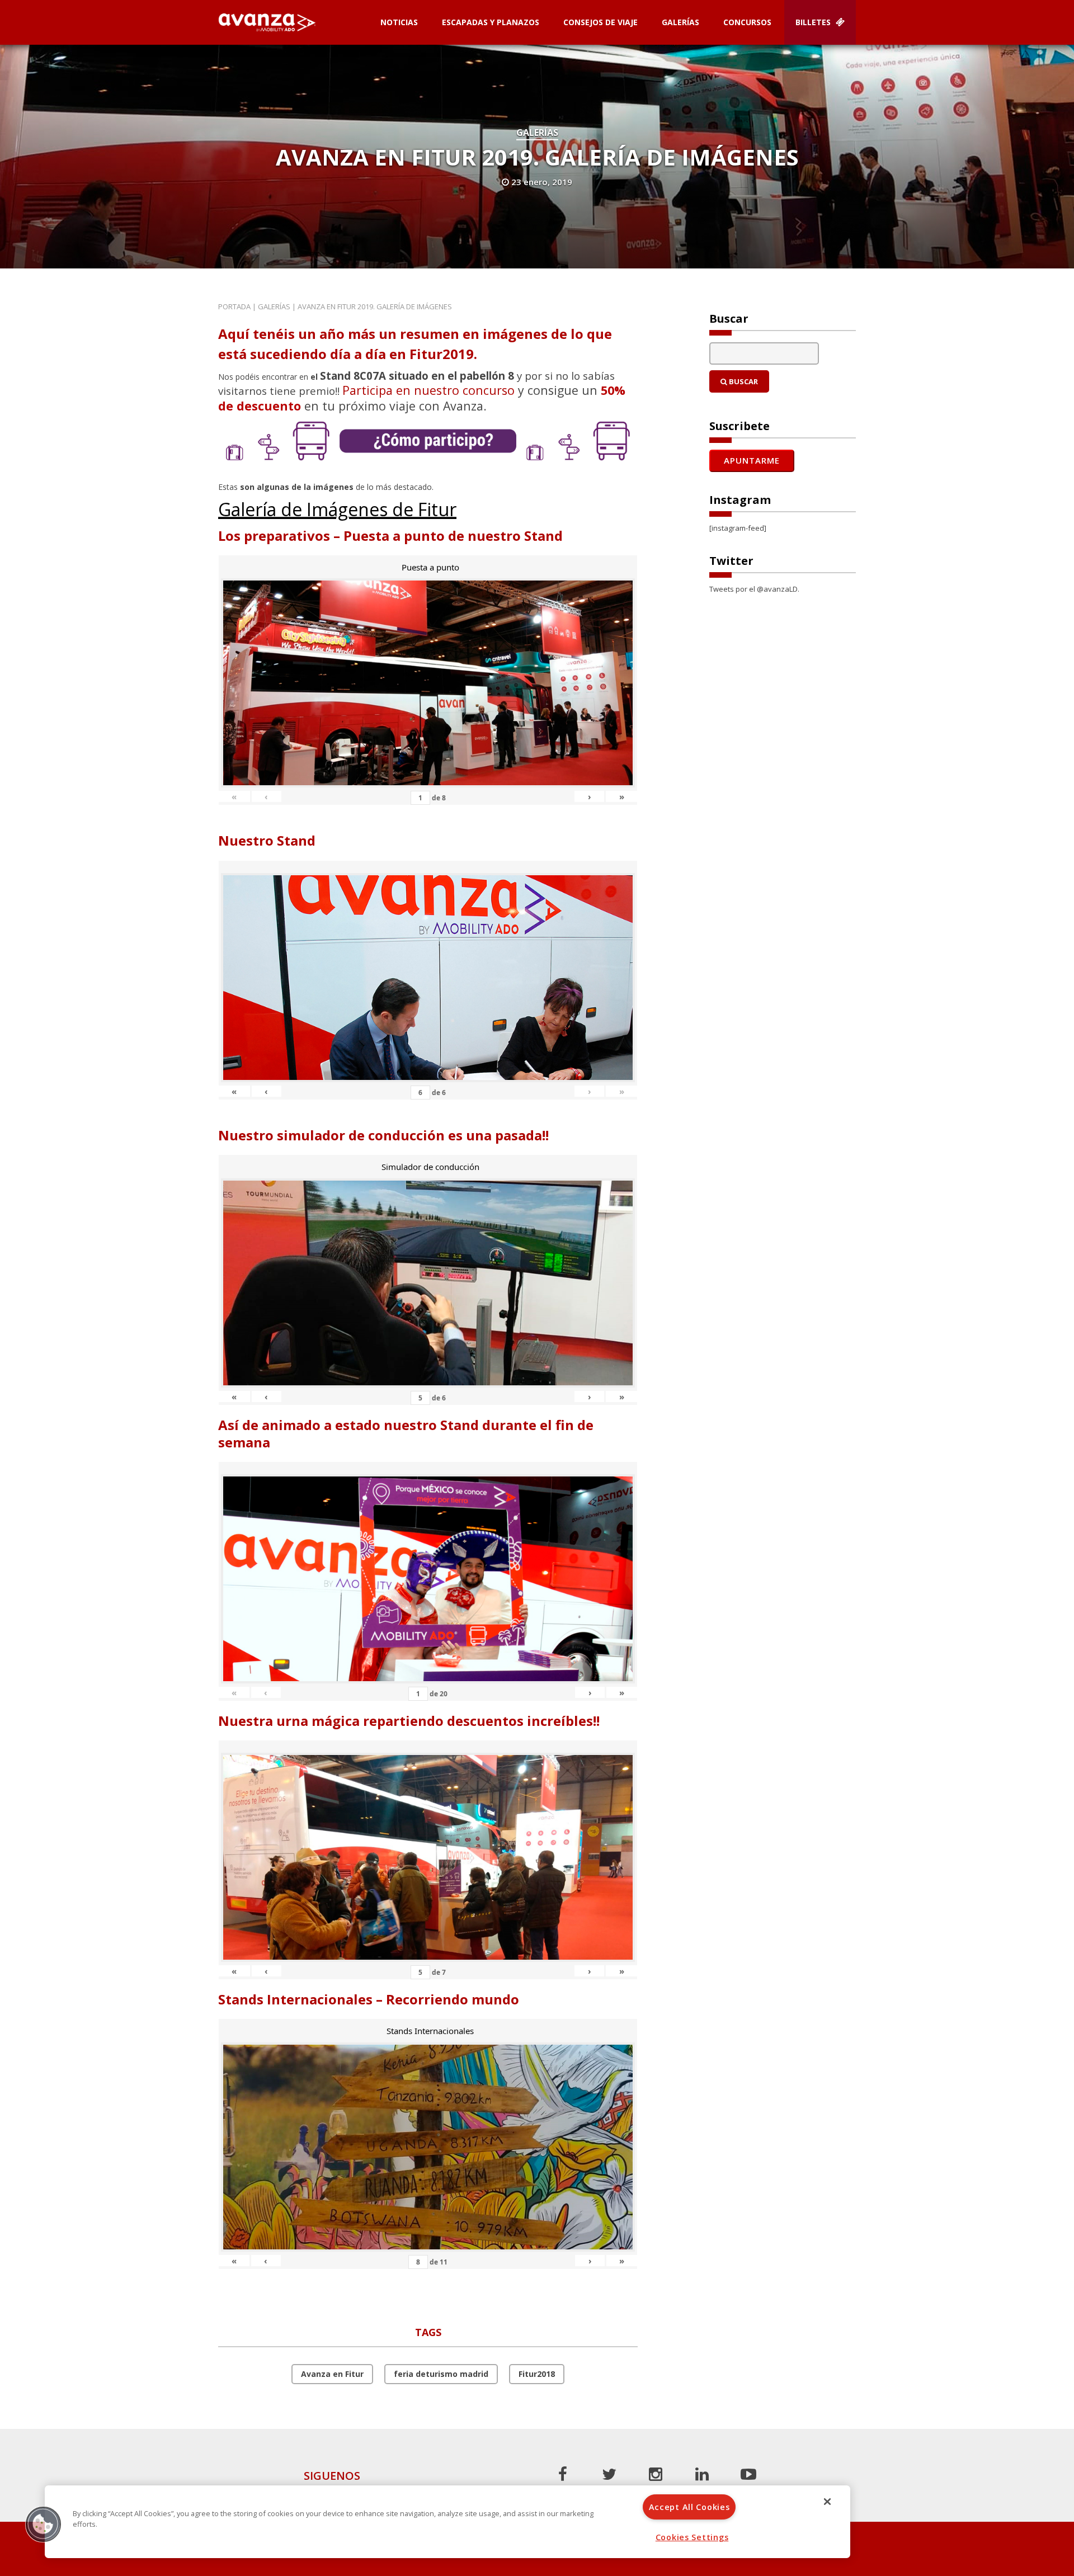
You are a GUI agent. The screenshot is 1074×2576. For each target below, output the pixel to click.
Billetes (814, 22)
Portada (234, 306)
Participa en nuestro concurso (428, 390)
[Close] (827, 2502)
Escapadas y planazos (491, 22)
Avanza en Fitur (332, 2374)
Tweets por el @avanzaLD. (754, 589)
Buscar (743, 381)
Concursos (747, 22)
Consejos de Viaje (600, 22)
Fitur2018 (537, 2374)
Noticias (399, 22)
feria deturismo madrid (441, 2374)
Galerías (680, 22)
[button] (43, 2524)
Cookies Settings (692, 2537)
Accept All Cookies (689, 2507)
